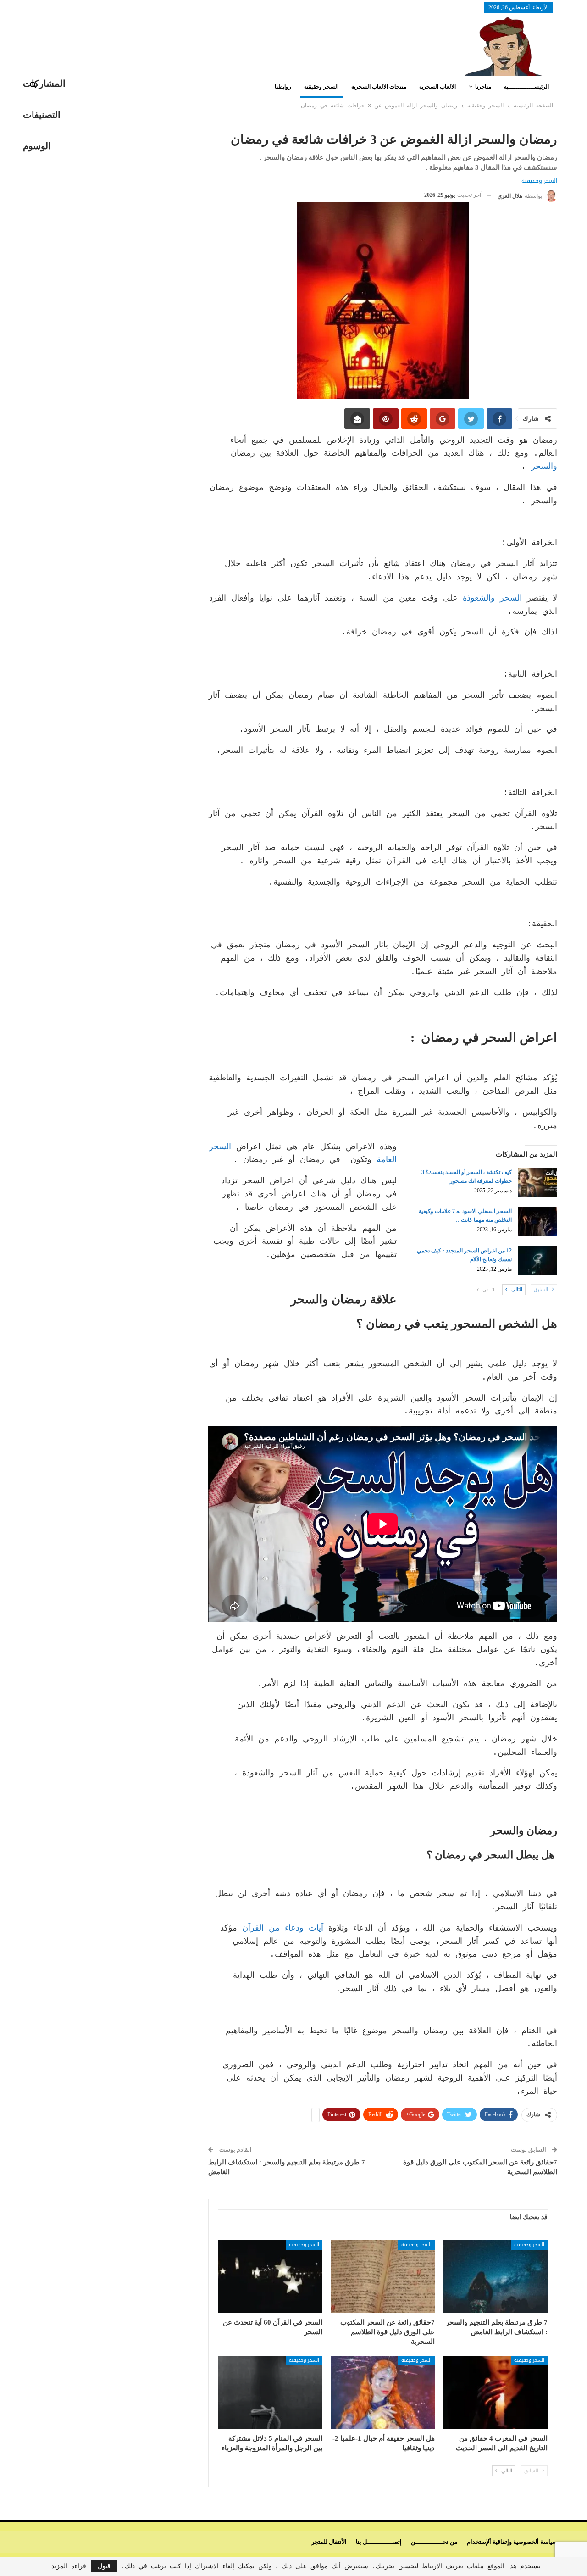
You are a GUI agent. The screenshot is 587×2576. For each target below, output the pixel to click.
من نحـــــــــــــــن (434, 2542)
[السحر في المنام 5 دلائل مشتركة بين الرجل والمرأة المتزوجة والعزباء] (270, 2393)
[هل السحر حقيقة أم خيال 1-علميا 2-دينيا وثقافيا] (383, 2393)
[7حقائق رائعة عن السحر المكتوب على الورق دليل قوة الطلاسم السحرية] (383, 2277)
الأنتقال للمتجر (329, 2542)
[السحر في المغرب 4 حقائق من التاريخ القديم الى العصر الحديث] (495, 2393)
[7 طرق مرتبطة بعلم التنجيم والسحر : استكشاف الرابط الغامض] (495, 2277)
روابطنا (283, 87)
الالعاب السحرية (437, 87)
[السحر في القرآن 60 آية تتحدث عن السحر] (270, 2277)
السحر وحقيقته (321, 87)
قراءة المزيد (69, 2566)
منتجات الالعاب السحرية (379, 87)
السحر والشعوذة (492, 598)
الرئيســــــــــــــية (526, 87)
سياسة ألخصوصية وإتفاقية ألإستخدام (512, 2542)
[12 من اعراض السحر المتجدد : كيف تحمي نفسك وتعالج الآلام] (537, 1261)
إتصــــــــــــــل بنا (379, 2542)
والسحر (544, 467)
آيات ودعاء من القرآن (283, 1928)
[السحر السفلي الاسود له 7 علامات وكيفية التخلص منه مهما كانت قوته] (537, 1222)
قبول (104, 2566)
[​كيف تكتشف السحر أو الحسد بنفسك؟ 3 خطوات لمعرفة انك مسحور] (537, 1183)
